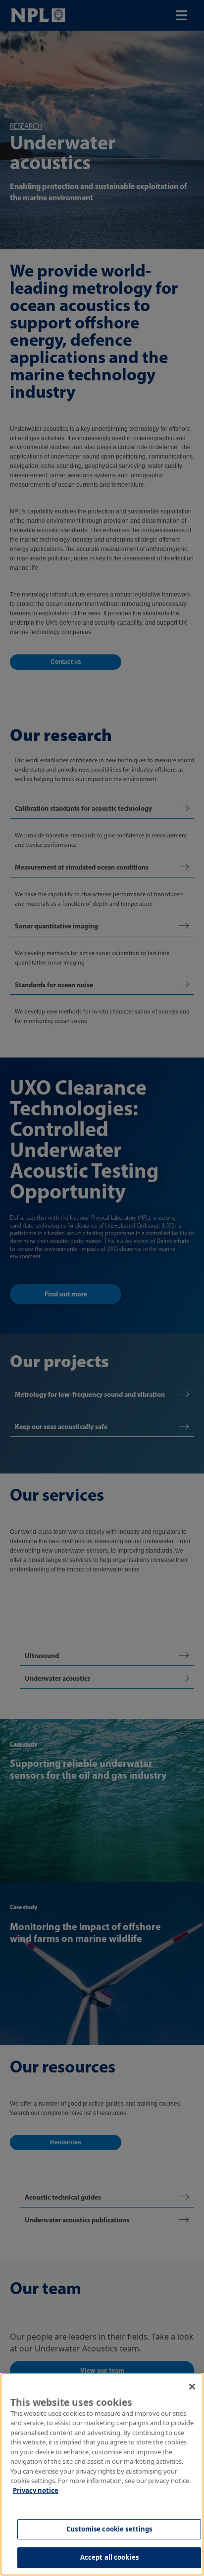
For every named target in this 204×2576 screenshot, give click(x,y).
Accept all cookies (109, 2557)
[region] (102, 2474)
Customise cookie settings (109, 2529)
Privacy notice (36, 2490)
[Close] (192, 2387)
